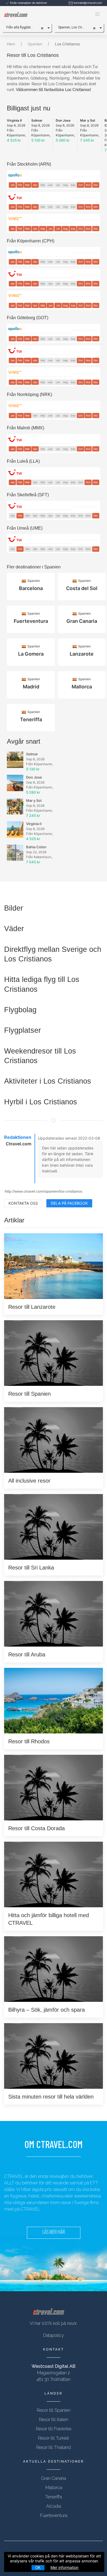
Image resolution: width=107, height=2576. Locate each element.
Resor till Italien (54, 2420)
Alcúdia (54, 2506)
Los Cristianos (67, 44)
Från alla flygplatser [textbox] (21, 27)
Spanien (35, 44)
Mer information (64, 2567)
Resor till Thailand (54, 2447)
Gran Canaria (54, 2478)
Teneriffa (54, 2497)
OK (38, 2568)
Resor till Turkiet (54, 2438)
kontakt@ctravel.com (88, 3)
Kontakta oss (23, 1203)
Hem (11, 44)
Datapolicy (54, 2335)
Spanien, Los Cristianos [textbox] (75, 27)
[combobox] (26, 27)
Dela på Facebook (69, 1203)
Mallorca (54, 2488)
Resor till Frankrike (54, 2429)
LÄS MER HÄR (54, 2233)
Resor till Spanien (54, 2410)
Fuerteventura (54, 2515)
